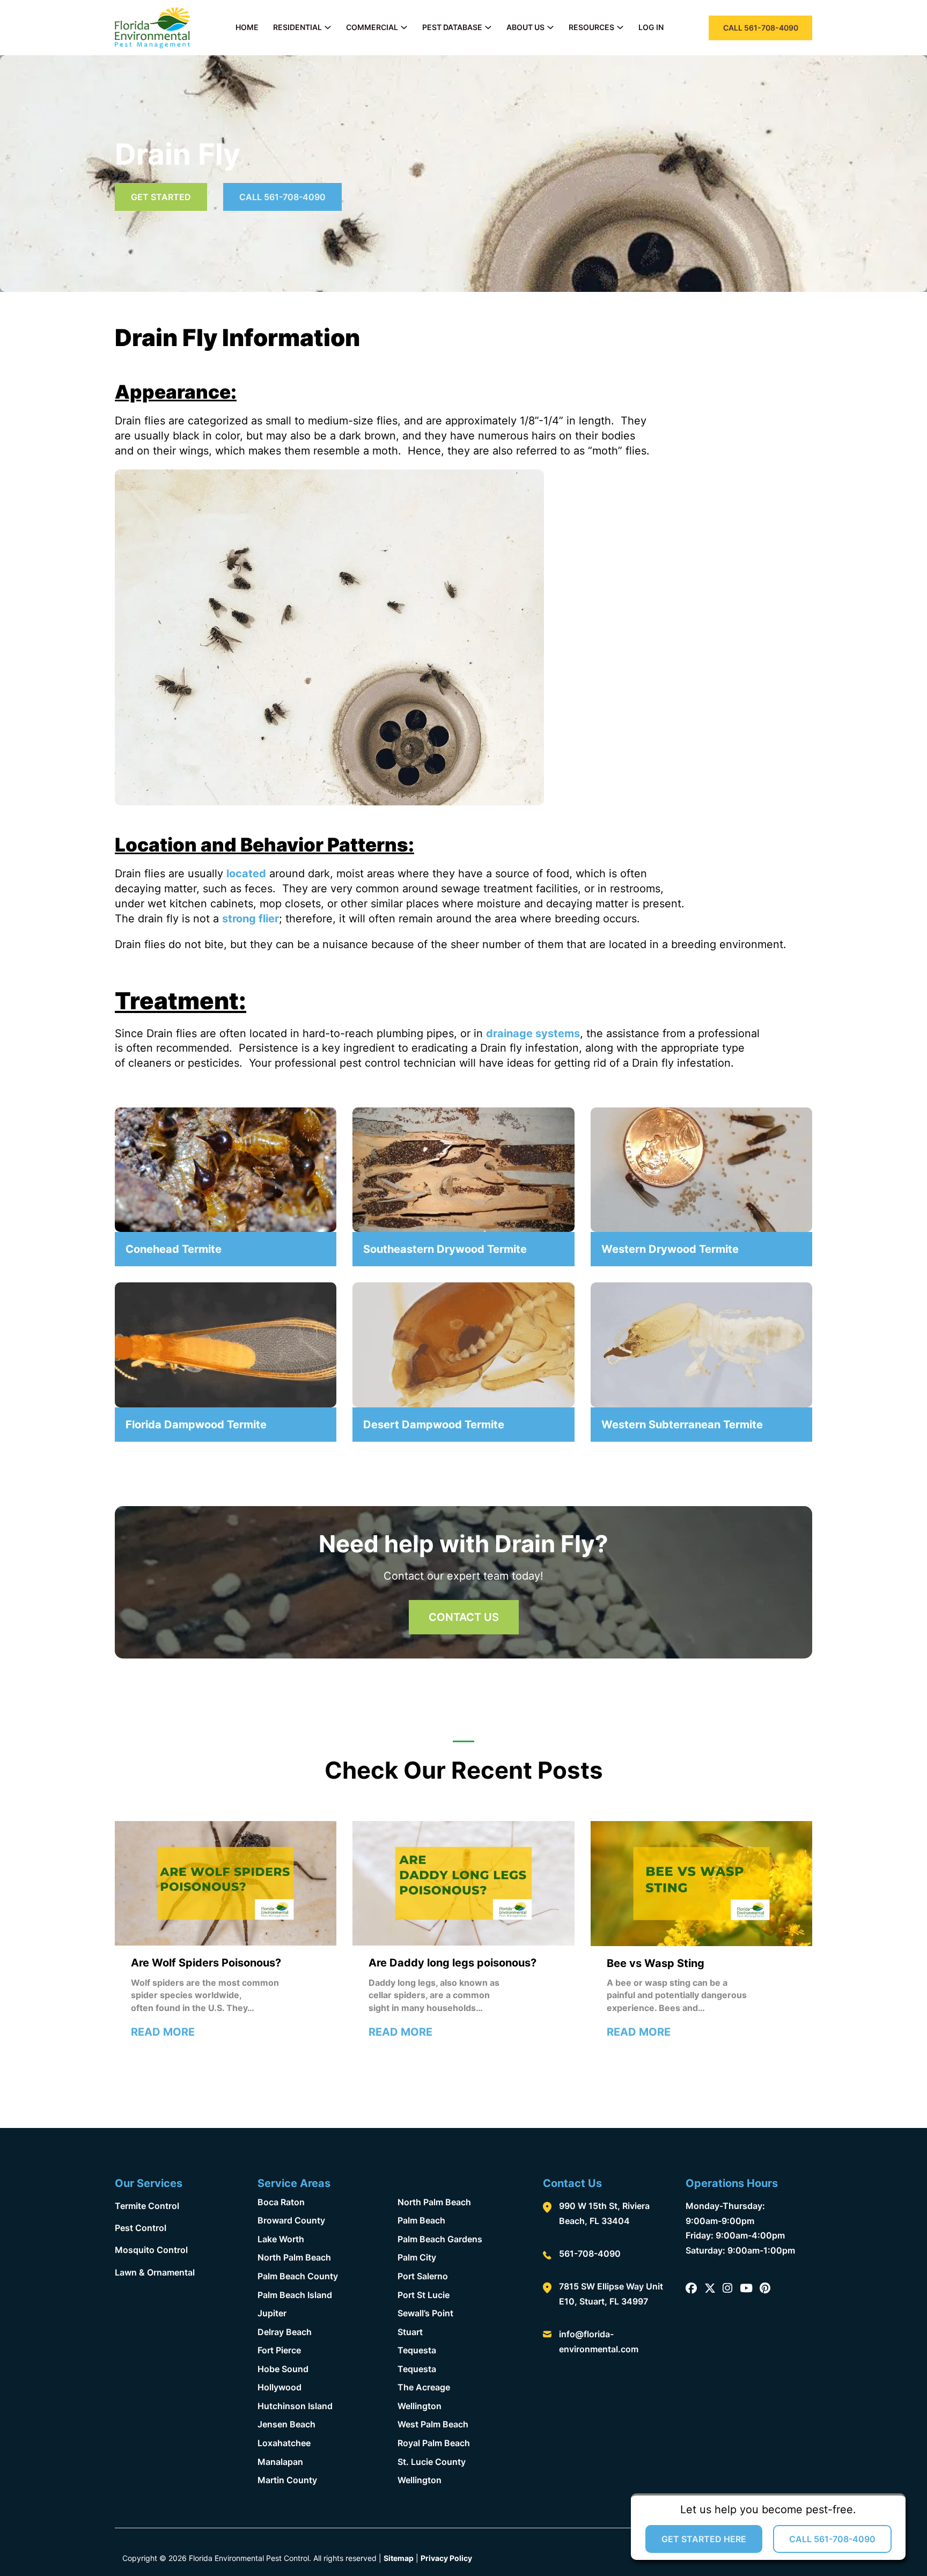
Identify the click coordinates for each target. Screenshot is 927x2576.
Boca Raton (281, 2202)
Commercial (372, 27)
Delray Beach (285, 2332)
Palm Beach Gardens (440, 2239)
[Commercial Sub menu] (404, 27)
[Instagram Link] (727, 2289)
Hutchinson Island (295, 2406)
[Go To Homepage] (152, 28)
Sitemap (399, 2558)
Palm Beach (421, 2220)
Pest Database (452, 27)
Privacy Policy (446, 2558)
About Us (525, 27)
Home (247, 27)
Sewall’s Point (425, 2313)
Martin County (287, 2480)
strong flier (251, 919)
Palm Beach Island (295, 2295)
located (246, 874)
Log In (651, 27)
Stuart (410, 2332)
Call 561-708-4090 (282, 197)
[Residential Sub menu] (328, 27)
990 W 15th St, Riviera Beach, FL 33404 (604, 2213)
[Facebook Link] (691, 2289)
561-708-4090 (590, 2254)
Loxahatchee (284, 2443)
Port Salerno (423, 2276)
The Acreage (424, 2387)
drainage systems (533, 1033)
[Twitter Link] (710, 2289)
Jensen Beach (286, 2424)
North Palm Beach (294, 2257)
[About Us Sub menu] (550, 27)
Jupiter (272, 2313)
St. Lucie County (432, 2462)
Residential (297, 27)
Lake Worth (281, 2239)
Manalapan (280, 2462)
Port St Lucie (424, 2295)
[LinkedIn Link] (746, 2289)
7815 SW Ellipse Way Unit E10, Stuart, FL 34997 (611, 2294)
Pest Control (141, 2228)
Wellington (420, 2406)
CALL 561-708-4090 (761, 28)
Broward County (291, 2220)
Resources (591, 27)
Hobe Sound (283, 2369)
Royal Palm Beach (434, 2443)
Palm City (417, 2257)
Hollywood (279, 2387)
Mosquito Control (151, 2250)
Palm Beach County (298, 2276)
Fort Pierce (279, 2350)
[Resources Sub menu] (620, 27)
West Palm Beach (433, 2424)
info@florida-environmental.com (599, 2342)
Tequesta (417, 2350)
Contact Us (464, 1617)
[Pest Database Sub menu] (488, 27)
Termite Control (147, 2206)
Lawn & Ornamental (155, 2272)
